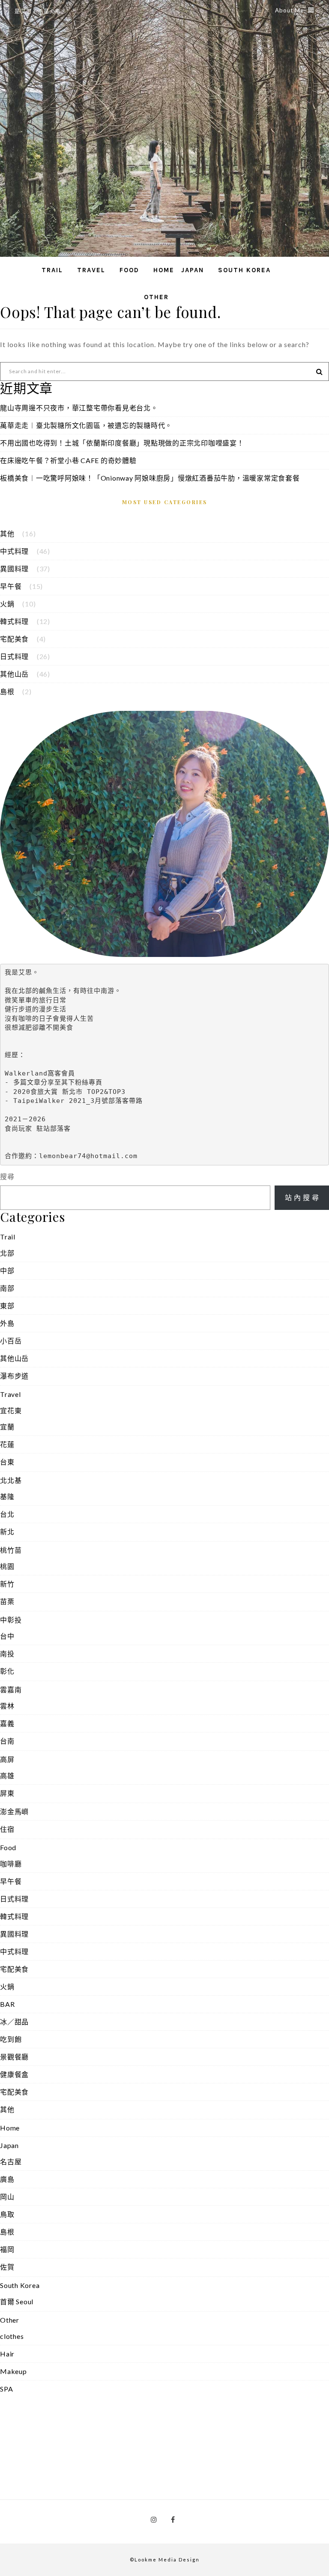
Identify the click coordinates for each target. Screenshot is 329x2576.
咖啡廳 (11, 1864)
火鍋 (7, 604)
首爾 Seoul (17, 2301)
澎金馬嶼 (14, 1811)
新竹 (7, 1584)
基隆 (7, 1496)
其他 (7, 533)
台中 (7, 1636)
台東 (7, 1462)
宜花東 (11, 1410)
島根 (7, 691)
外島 (7, 1323)
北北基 (11, 1480)
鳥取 (7, 2214)
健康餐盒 (14, 2074)
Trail (52, 270)
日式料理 (14, 656)
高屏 (7, 1759)
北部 (7, 1253)
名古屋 (11, 2162)
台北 (7, 1514)
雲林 (7, 1706)
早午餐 (11, 586)
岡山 (7, 2197)
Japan (193, 270)
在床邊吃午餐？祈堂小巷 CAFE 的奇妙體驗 (68, 460)
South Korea (244, 270)
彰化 (7, 1671)
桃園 (7, 1566)
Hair (7, 2354)
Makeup (13, 2371)
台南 (7, 1741)
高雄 (7, 1775)
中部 (7, 1270)
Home (164, 270)
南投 (7, 1653)
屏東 (7, 1793)
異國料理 (14, 569)
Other (156, 297)
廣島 (7, 2179)
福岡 (7, 2249)
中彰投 (11, 1620)
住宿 (7, 1829)
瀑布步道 (14, 1376)
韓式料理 (14, 621)
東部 (7, 1306)
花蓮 (7, 1444)
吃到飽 (11, 2039)
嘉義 (7, 1723)
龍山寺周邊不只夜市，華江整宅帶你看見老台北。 (79, 408)
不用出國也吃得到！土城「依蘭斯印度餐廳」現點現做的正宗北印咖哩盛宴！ (122, 443)
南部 (7, 1288)
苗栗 (7, 1601)
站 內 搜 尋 (302, 1197)
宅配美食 (14, 639)
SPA (6, 2389)
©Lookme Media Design (165, 2560)
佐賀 (7, 2267)
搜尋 (7, 1176)
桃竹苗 (11, 1550)
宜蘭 (7, 1427)
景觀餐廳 (14, 2057)
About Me (289, 10)
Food (129, 270)
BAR (7, 2004)
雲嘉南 (11, 1689)
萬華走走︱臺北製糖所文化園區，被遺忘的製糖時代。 (86, 425)
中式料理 (14, 551)
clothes (12, 2336)
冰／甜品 (14, 2022)
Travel (91, 270)
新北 (7, 1532)
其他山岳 (14, 674)
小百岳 (11, 1341)
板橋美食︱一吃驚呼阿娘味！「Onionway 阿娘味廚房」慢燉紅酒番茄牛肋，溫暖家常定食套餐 (150, 478)
